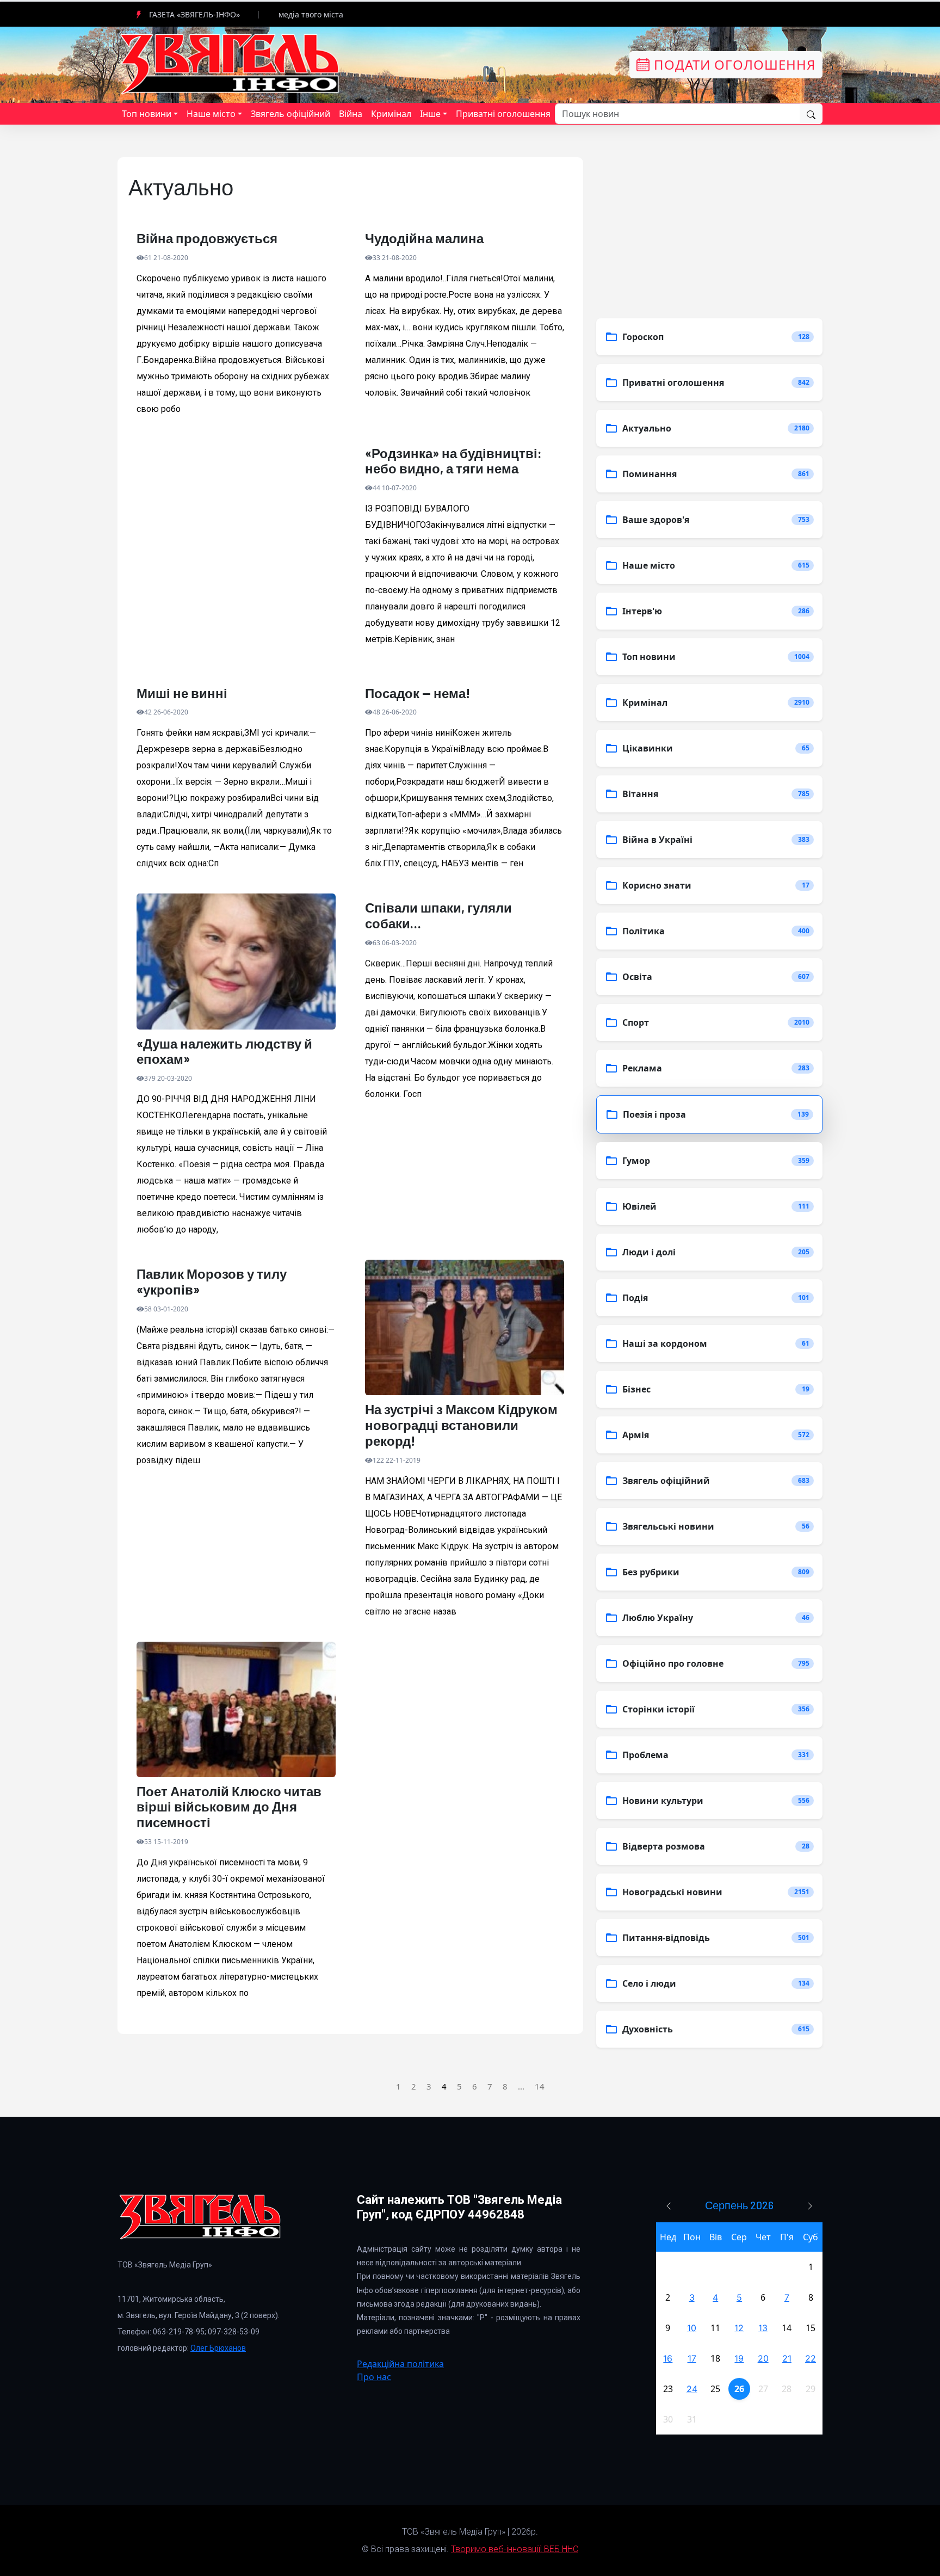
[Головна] (231, 64)
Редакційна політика (400, 2364)
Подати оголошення (733, 64)
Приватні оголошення (503, 114)
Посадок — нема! (418, 693)
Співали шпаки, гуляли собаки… (438, 916)
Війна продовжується (207, 238)
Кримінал (391, 114)
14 (540, 2086)
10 (692, 2328)
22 (811, 2358)
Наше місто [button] (211, 114)
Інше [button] (430, 114)
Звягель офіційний (290, 114)
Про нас (374, 2377)
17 (692, 2358)
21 (787, 2358)
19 (739, 2358)
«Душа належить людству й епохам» (224, 1052)
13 (763, 2328)
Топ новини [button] (147, 114)
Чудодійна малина (424, 238)
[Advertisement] (236, 559)
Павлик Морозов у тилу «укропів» (212, 1282)
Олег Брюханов (218, 2348)
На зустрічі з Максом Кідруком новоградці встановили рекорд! (461, 1425)
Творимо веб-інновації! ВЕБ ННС (515, 2549)
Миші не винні (182, 693)
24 (692, 2389)
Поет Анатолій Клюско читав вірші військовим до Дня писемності (229, 1807)
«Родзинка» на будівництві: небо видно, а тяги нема (453, 461)
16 (668, 2358)
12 (739, 2328)
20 (763, 2358)
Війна (351, 114)
